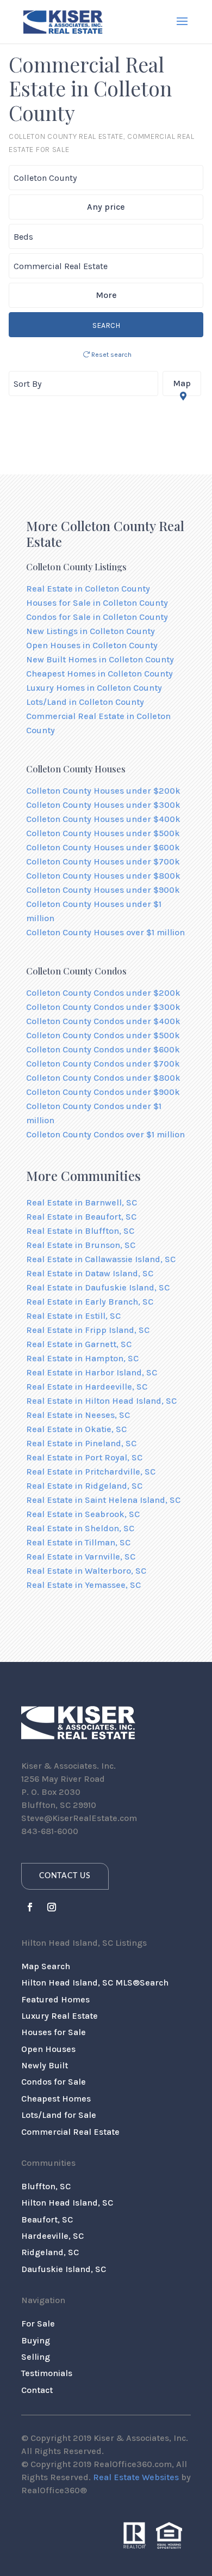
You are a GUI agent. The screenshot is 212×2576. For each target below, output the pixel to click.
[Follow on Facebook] (30, 1907)
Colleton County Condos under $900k (103, 1092)
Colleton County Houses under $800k (103, 876)
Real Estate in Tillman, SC (78, 1542)
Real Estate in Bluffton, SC (80, 1231)
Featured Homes (55, 1999)
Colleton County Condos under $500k (103, 1035)
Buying (36, 2340)
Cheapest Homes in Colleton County (99, 674)
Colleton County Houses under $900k (103, 890)
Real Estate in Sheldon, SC (80, 1528)
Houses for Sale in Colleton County (97, 603)
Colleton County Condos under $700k (103, 1064)
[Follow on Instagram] (52, 1907)
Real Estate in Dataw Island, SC (90, 1273)
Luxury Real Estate (60, 2016)
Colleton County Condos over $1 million (105, 1134)
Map (182, 383)
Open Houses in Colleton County (92, 645)
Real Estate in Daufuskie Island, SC (98, 1287)
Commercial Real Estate (70, 2132)
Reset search (111, 355)
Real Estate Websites (136, 2477)
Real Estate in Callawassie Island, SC (101, 1259)
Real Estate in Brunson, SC (81, 1245)
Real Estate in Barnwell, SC (82, 1202)
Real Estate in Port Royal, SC (84, 1457)
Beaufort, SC (47, 2219)
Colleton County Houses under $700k (103, 861)
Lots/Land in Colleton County (85, 702)
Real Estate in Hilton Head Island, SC (101, 1401)
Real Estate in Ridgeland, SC (84, 1486)
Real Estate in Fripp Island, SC (88, 1330)
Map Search (46, 1966)
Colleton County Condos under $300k (103, 1007)
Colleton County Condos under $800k (103, 1078)
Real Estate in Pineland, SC (81, 1443)
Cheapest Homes (56, 2099)
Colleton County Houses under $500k (103, 833)
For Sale (38, 2324)
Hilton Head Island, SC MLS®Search (95, 1983)
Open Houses (48, 2049)
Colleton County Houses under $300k (103, 805)
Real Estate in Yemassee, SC (83, 1585)
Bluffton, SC (46, 2186)
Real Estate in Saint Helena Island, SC (103, 1500)
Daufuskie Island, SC (64, 2269)
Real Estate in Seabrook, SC (83, 1514)
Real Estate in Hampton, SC (82, 1358)
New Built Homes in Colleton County (100, 659)
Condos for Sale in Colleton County (97, 617)
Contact (37, 2390)
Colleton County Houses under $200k (103, 791)
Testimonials (47, 2373)
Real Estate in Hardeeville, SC (87, 1387)
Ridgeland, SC (50, 2252)
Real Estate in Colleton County (88, 589)
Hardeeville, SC (52, 2236)
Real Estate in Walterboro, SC (86, 1571)
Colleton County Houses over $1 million (105, 932)
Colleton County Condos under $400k (103, 1021)
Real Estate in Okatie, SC (76, 1429)
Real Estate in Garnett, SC (79, 1344)
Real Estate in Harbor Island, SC (92, 1372)
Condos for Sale (54, 2082)
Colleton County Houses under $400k (103, 819)
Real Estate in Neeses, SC (78, 1415)
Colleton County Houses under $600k (103, 847)
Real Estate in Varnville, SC (81, 1557)
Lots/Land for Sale (59, 2115)
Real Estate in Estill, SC (73, 1316)
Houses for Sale (54, 2032)
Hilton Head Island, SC (67, 2203)
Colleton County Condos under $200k (103, 993)
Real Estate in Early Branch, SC (90, 1302)
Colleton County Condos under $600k (103, 1049)
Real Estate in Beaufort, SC (81, 1217)
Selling (36, 2357)
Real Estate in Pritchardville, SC (91, 1472)
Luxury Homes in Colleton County (94, 688)
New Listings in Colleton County (91, 631)
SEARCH (106, 325)
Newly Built (45, 2065)
